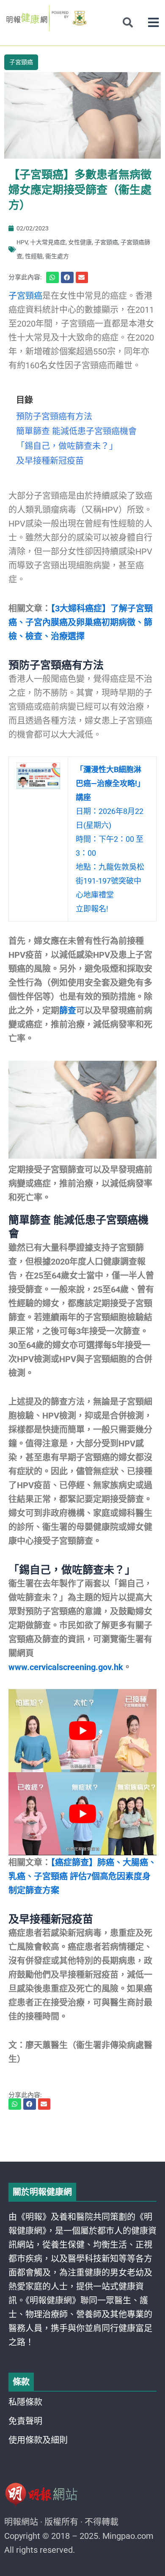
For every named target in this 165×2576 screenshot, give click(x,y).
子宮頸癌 (21, 62)
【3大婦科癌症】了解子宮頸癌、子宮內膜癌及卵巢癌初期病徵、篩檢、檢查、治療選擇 (81, 622)
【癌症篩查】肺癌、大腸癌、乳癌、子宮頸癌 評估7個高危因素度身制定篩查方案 (82, 1876)
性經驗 (34, 256)
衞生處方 (57, 256)
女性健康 (80, 242)
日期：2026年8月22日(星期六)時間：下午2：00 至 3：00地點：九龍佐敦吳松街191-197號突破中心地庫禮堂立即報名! (110, 839)
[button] (153, 23)
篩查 (68, 1011)
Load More (82, 2138)
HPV (22, 242)
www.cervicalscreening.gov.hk (66, 1667)
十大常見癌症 (48, 242)
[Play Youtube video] (82, 1731)
